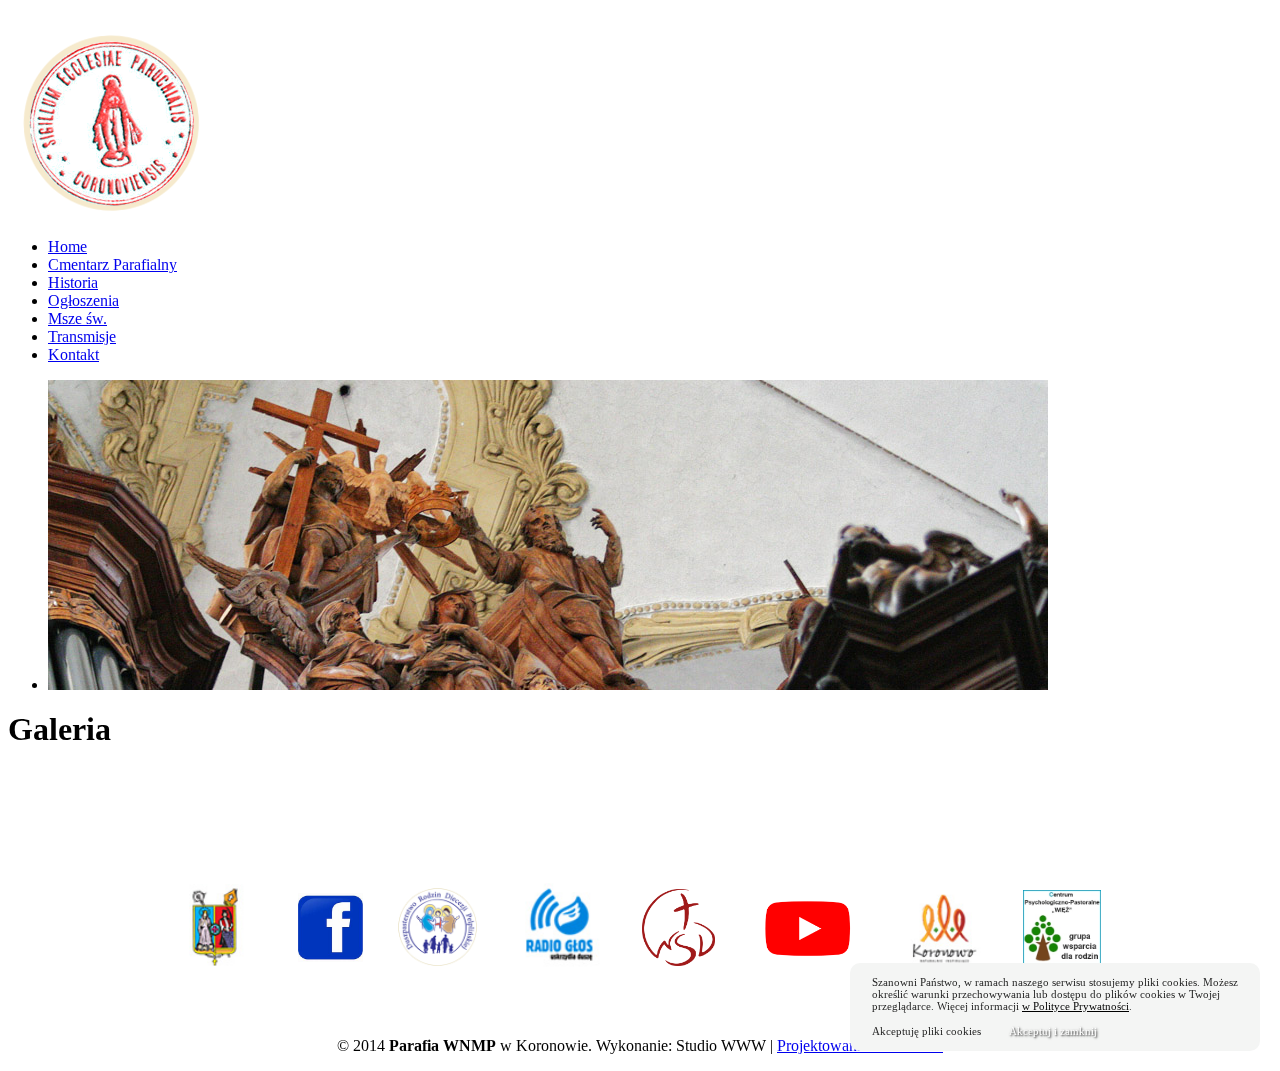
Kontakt (73, 354)
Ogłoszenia (83, 300)
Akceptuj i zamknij (1053, 1031)
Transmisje (82, 336)
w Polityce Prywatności (1075, 1006)
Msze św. (77, 318)
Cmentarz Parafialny (112, 264)
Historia (73, 282)
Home (67, 246)
